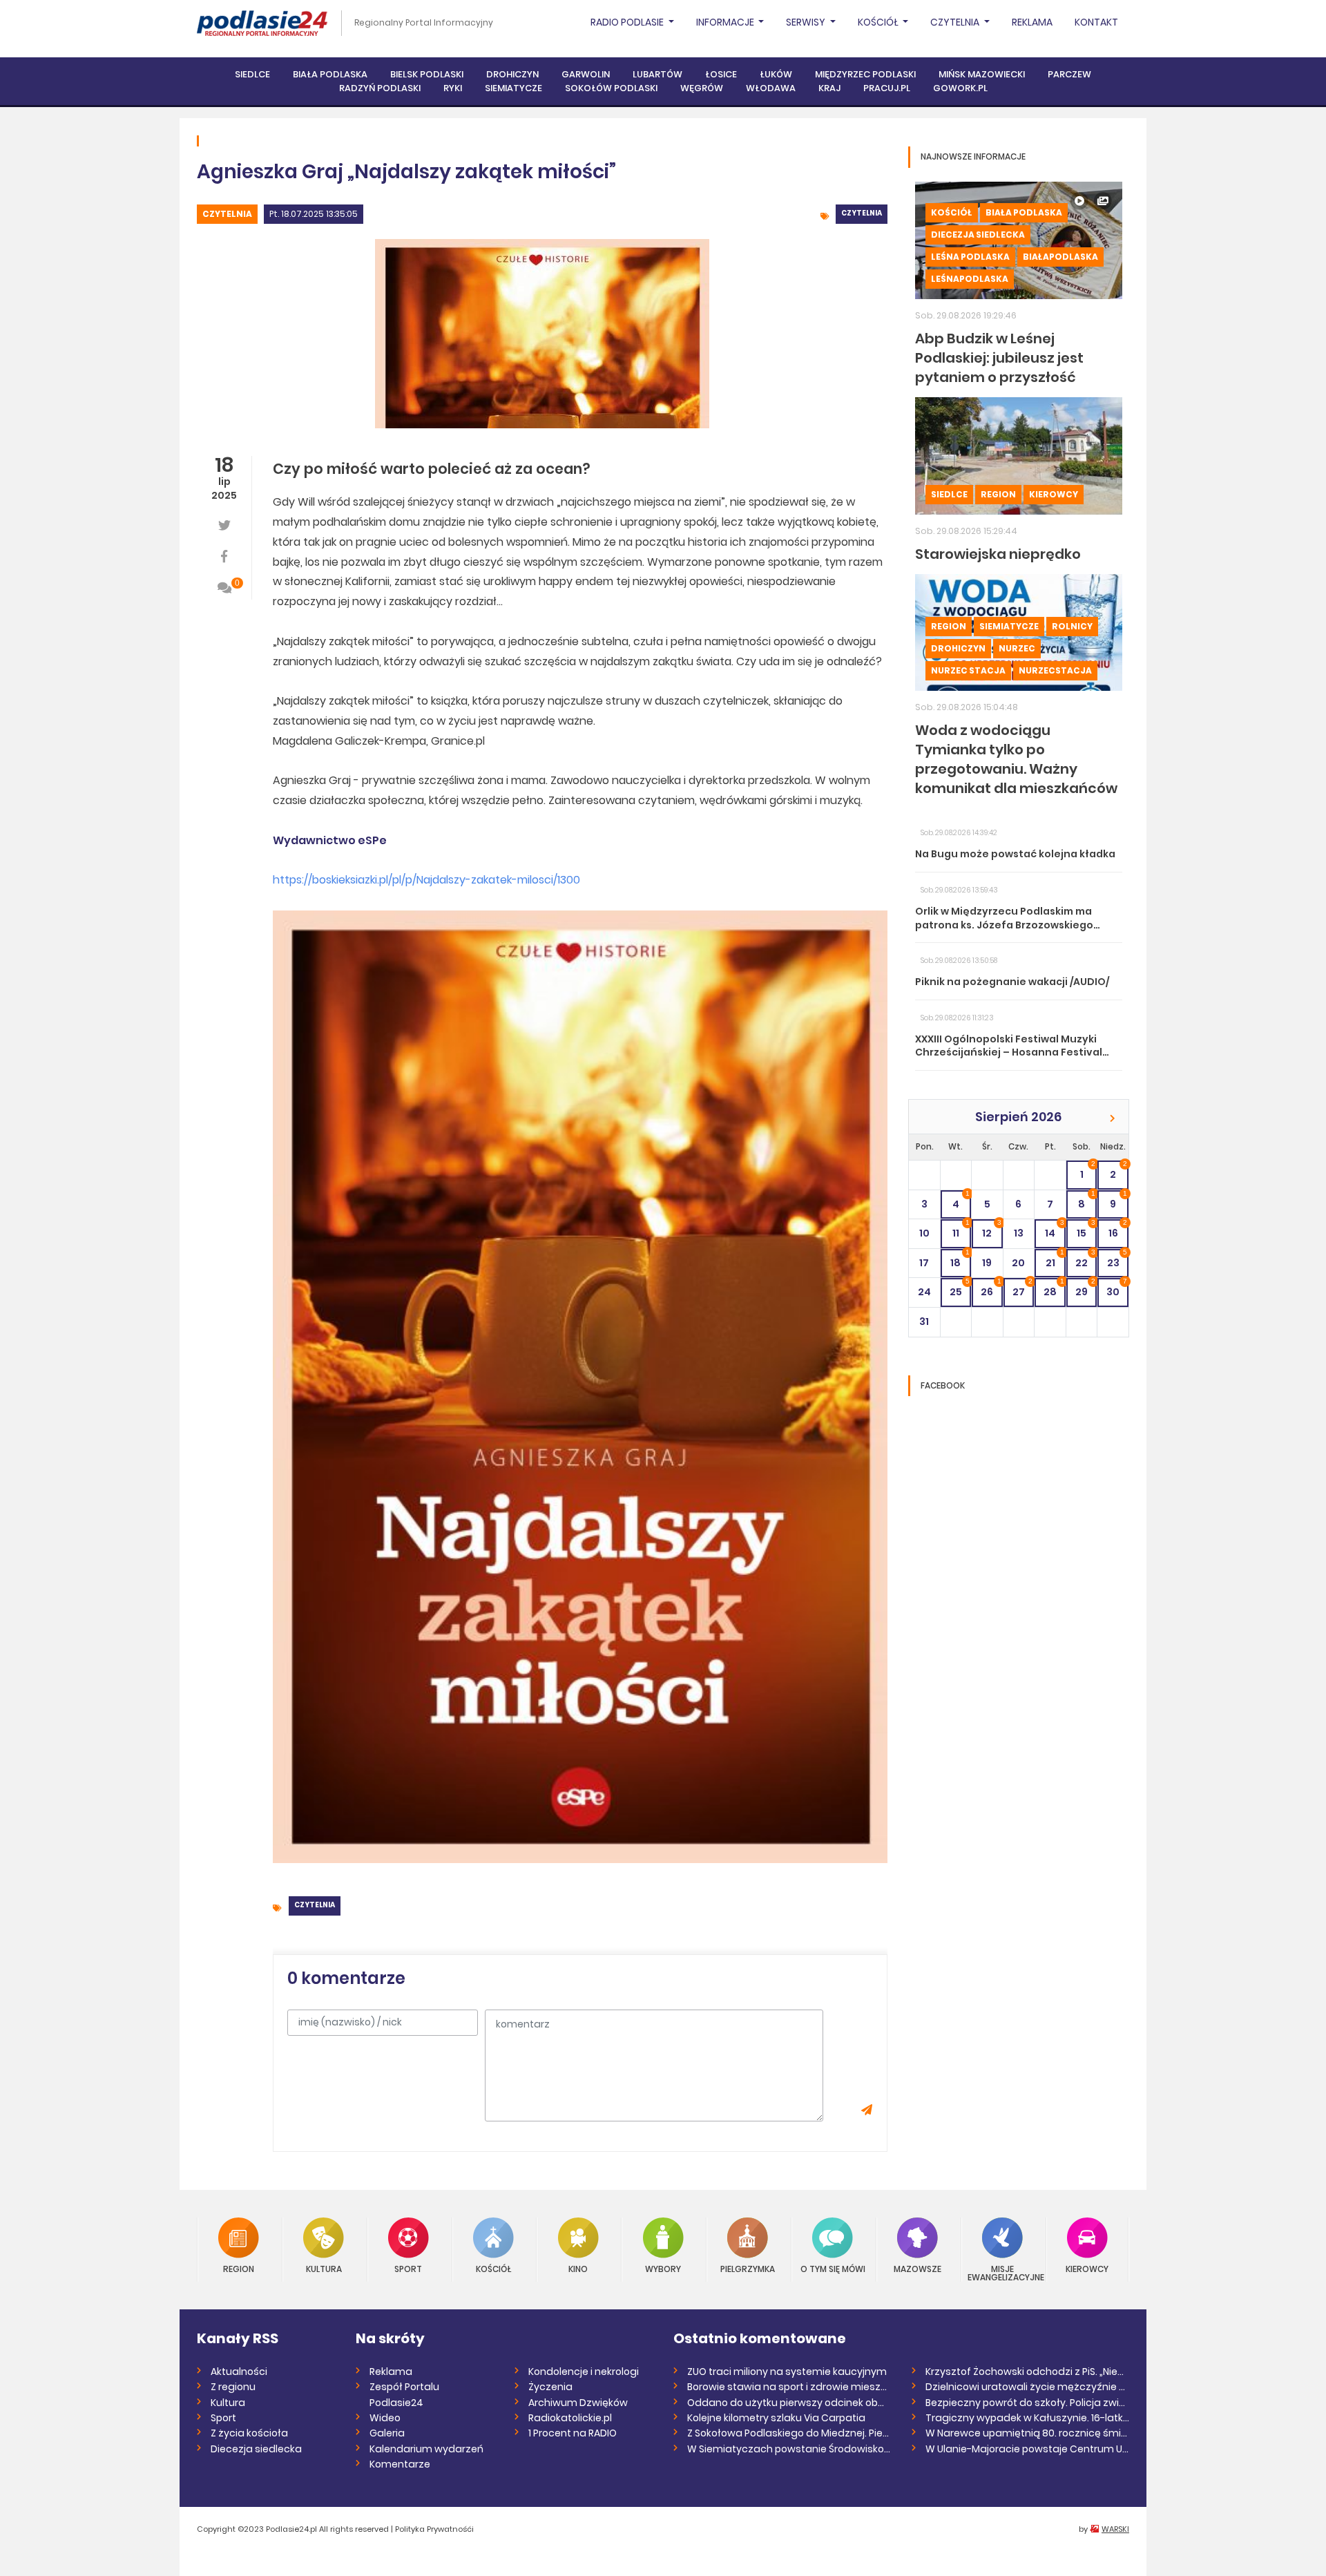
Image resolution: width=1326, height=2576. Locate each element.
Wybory (663, 2268)
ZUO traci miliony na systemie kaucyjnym (787, 2372)
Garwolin (586, 74)
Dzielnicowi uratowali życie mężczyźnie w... (1027, 2387)
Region (998, 494)
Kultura (324, 2268)
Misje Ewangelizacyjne (1003, 2272)
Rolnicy (1072, 626)
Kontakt (1096, 22)
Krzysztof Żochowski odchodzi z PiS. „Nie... (1025, 2372)
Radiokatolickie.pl (570, 2418)
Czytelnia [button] (956, 22)
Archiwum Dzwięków (578, 2403)
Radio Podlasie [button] (628, 22)
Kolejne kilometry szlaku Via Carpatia (776, 2418)
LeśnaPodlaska (970, 279)
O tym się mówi (833, 2268)
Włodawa (771, 88)
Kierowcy (1054, 494)
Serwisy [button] (807, 22)
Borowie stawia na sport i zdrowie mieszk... (789, 2387)
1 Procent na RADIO (573, 2433)
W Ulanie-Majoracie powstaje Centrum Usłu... (1027, 2449)
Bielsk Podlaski (427, 74)
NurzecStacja (1055, 670)
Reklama (1032, 22)
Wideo (385, 2418)
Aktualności (239, 2372)
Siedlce (252, 74)
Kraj (829, 88)
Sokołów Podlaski (611, 88)
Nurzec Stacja (968, 670)
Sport (408, 2268)
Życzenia (550, 2387)
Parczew (1069, 74)
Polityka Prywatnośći (434, 2529)
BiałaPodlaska (1060, 257)
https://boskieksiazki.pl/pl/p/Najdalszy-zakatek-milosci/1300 (426, 880)
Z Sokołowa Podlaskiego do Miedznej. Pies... (789, 2433)
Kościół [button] (879, 22)
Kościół (952, 212)
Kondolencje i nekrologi (584, 2372)
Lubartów (657, 74)
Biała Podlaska (330, 74)
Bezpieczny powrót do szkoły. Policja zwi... (1025, 2403)
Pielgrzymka (748, 2268)
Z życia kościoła (249, 2433)
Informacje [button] (726, 22)
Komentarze (400, 2464)
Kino (578, 2268)
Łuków (776, 74)
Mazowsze (917, 2268)
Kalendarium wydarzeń (426, 2449)
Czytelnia (227, 214)
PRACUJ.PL (887, 88)
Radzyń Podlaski (380, 88)
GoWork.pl (960, 88)
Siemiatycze (513, 88)
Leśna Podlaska (970, 257)
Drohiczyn (512, 74)
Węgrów (702, 88)
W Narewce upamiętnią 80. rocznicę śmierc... (1027, 2433)
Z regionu (233, 2387)
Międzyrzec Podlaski (865, 74)
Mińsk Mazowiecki (982, 74)
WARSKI (1115, 2529)
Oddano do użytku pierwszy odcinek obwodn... (789, 2403)
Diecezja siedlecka (978, 235)
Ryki (453, 88)
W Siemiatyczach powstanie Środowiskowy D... (789, 2449)
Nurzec (1017, 648)
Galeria (387, 2433)
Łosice (721, 74)
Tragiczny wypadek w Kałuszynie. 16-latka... (1027, 2418)
